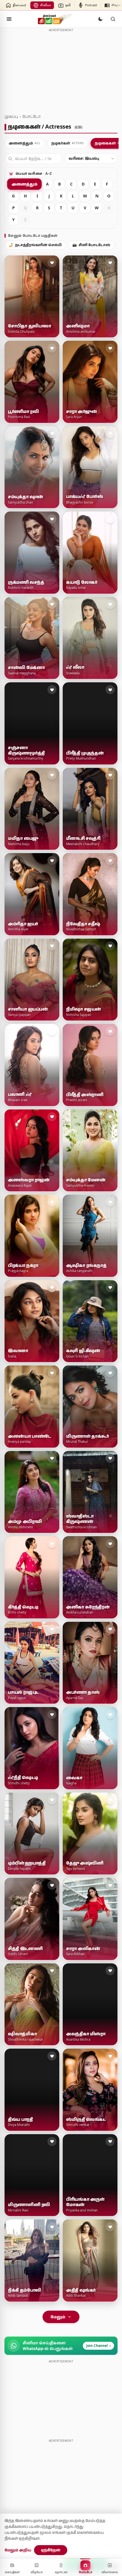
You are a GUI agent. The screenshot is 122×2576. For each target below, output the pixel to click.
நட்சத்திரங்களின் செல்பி (35, 245)
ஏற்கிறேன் (51, 2550)
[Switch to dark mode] (100, 19)
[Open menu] (9, 19)
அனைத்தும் (24, 184)
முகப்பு (11, 116)
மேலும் (58, 2317)
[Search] (113, 19)
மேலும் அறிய (18, 2550)
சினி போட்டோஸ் (91, 245)
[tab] (25, 143)
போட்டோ (31, 116)
